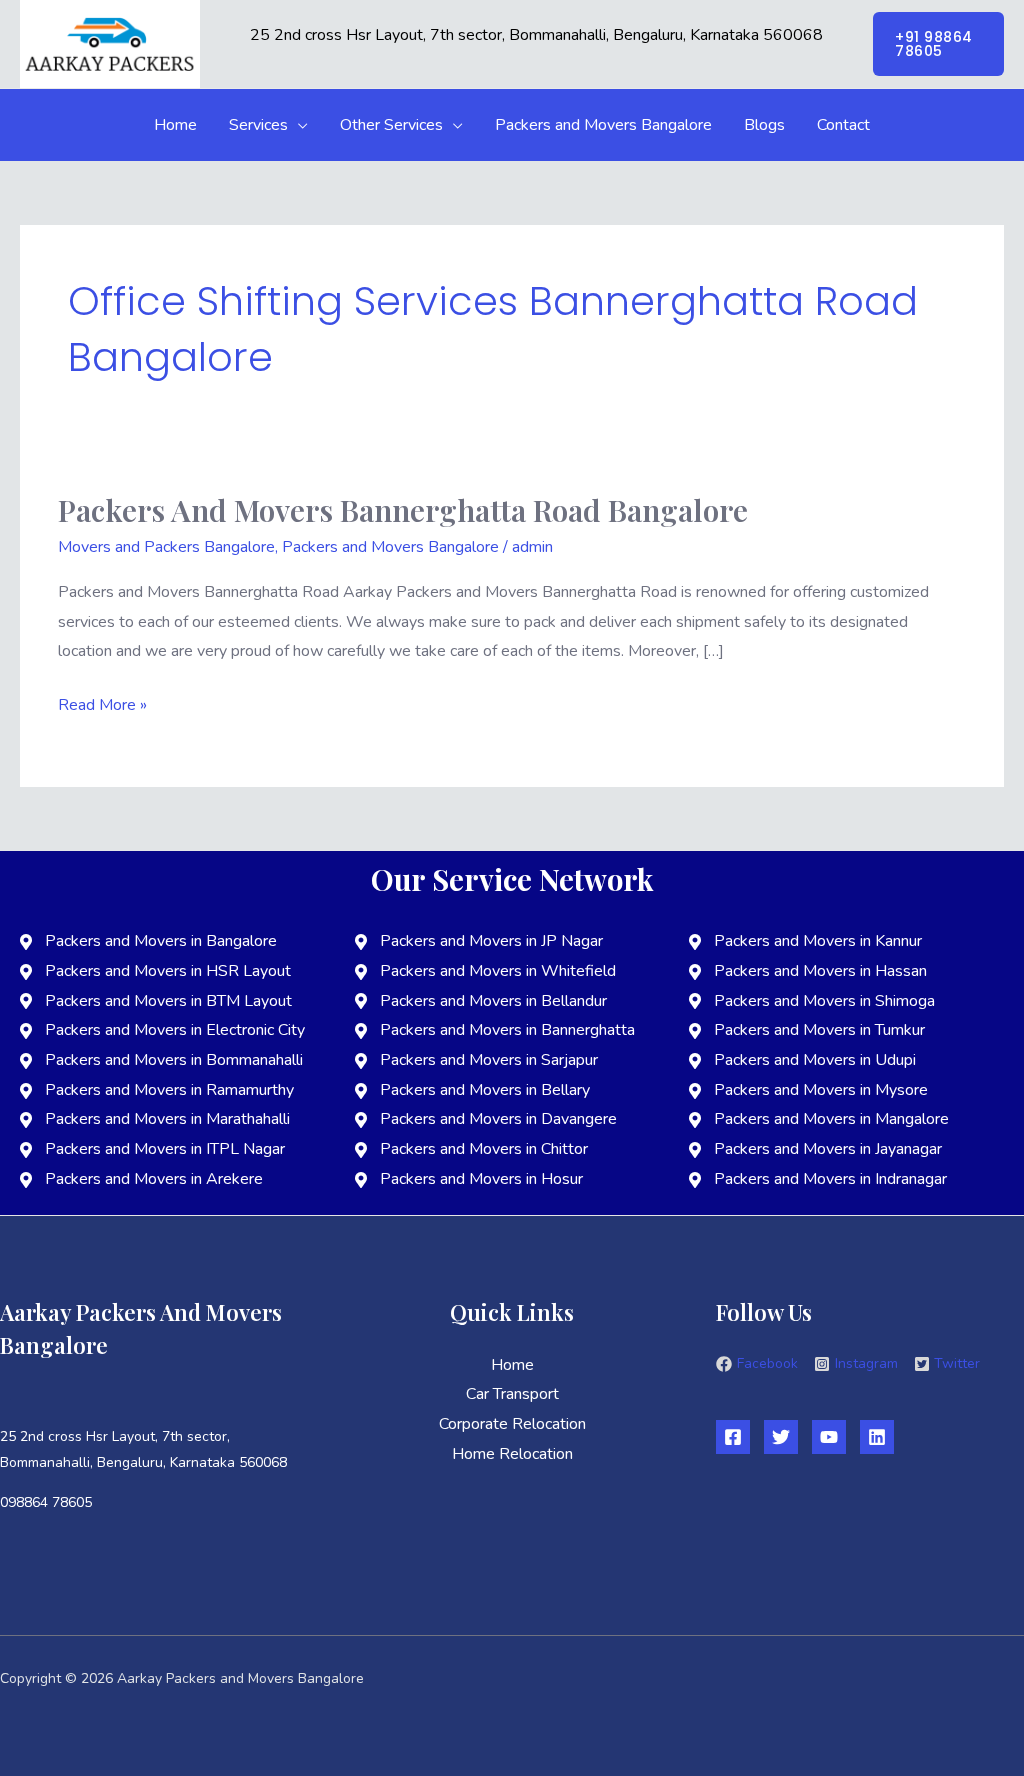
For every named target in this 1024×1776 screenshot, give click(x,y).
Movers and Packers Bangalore (166, 547)
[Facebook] (733, 1437)
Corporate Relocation (512, 1424)
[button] (938, 44)
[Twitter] (781, 1437)
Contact (843, 125)
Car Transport (512, 1394)
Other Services (391, 125)
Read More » (102, 703)
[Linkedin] (877, 1437)
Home (175, 125)
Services (258, 125)
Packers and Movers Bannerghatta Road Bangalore (403, 510)
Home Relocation (512, 1454)
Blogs (764, 125)
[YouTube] (829, 1437)
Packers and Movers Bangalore (603, 125)
